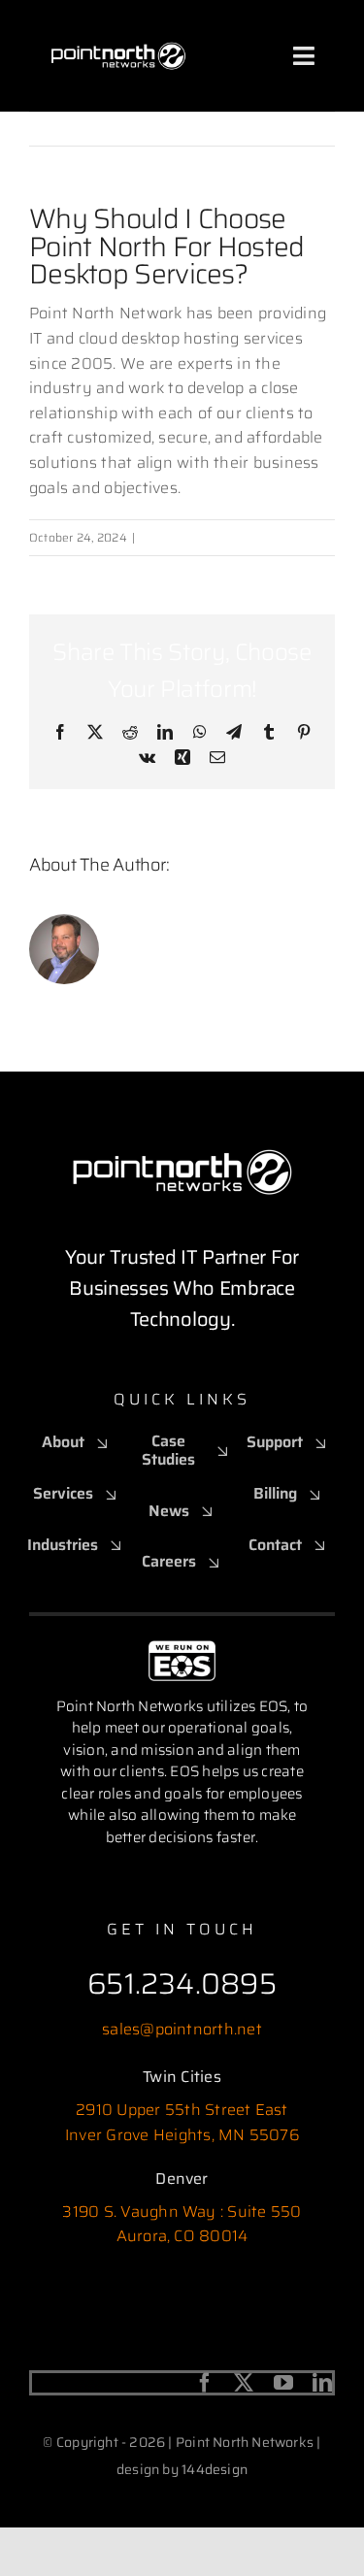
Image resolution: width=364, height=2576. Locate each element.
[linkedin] (322, 2383)
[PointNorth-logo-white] (118, 27)
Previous (233, 129)
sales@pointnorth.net (182, 2029)
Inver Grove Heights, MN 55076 (182, 2135)
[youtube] (283, 2383)
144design (215, 2469)
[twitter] (244, 2383)
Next (301, 129)
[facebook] (205, 2383)
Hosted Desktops (187, 537)
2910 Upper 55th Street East (182, 2110)
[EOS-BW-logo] (182, 1648)
